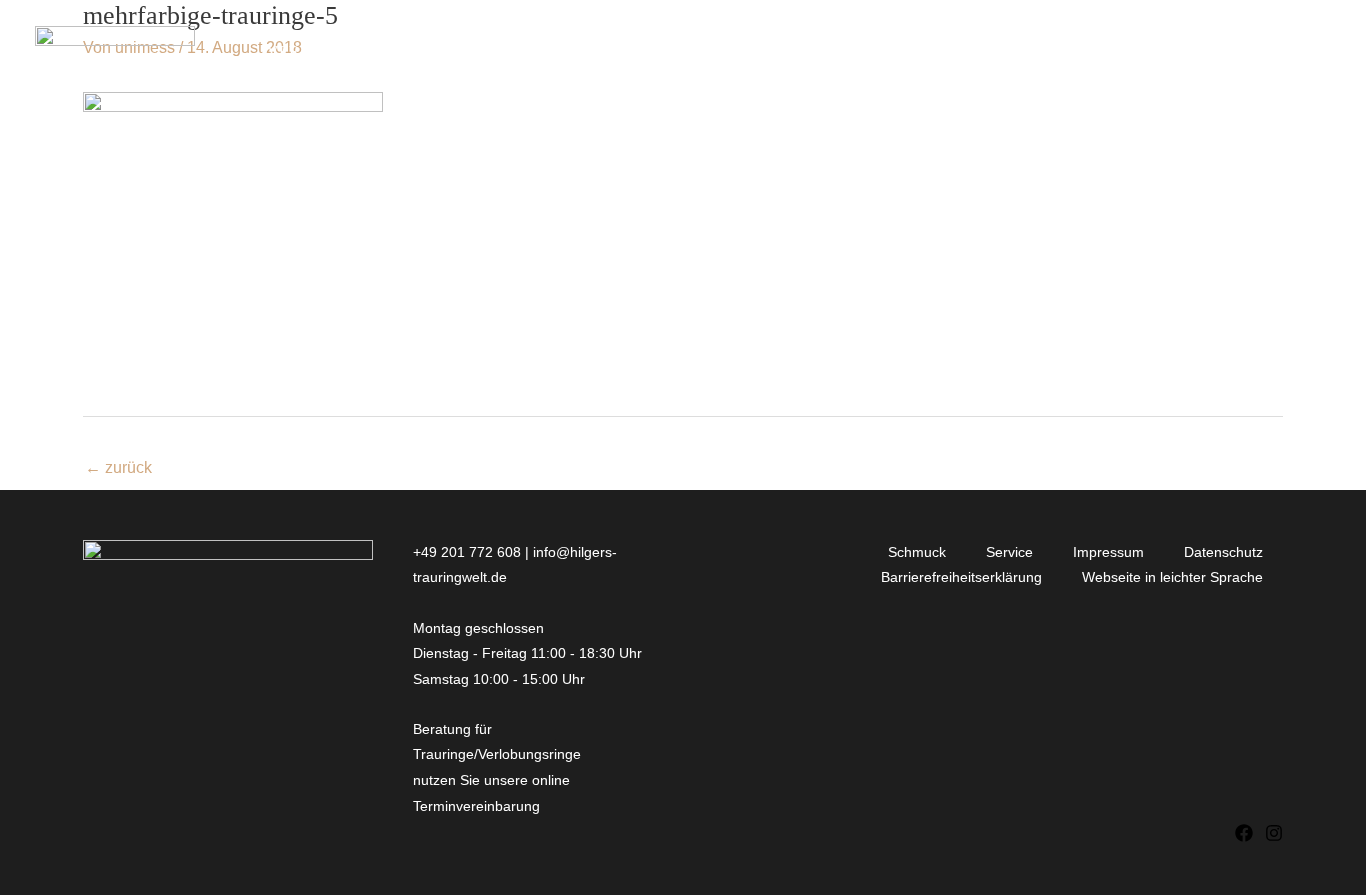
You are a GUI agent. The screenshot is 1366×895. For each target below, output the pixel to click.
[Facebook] (1244, 833)
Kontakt (1084, 51)
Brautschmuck (694, 51)
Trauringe (527, 51)
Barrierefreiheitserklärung (961, 577)
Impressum (1108, 552)
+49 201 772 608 (467, 552)
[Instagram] (1274, 833)
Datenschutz (1223, 552)
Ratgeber (970, 51)
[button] (438, 52)
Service (1009, 552)
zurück (118, 467)
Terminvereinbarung (478, 806)
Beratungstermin (1235, 51)
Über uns (835, 51)
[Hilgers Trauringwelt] (115, 50)
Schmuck (917, 552)
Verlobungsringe (347, 51)
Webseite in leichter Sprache (1172, 577)
